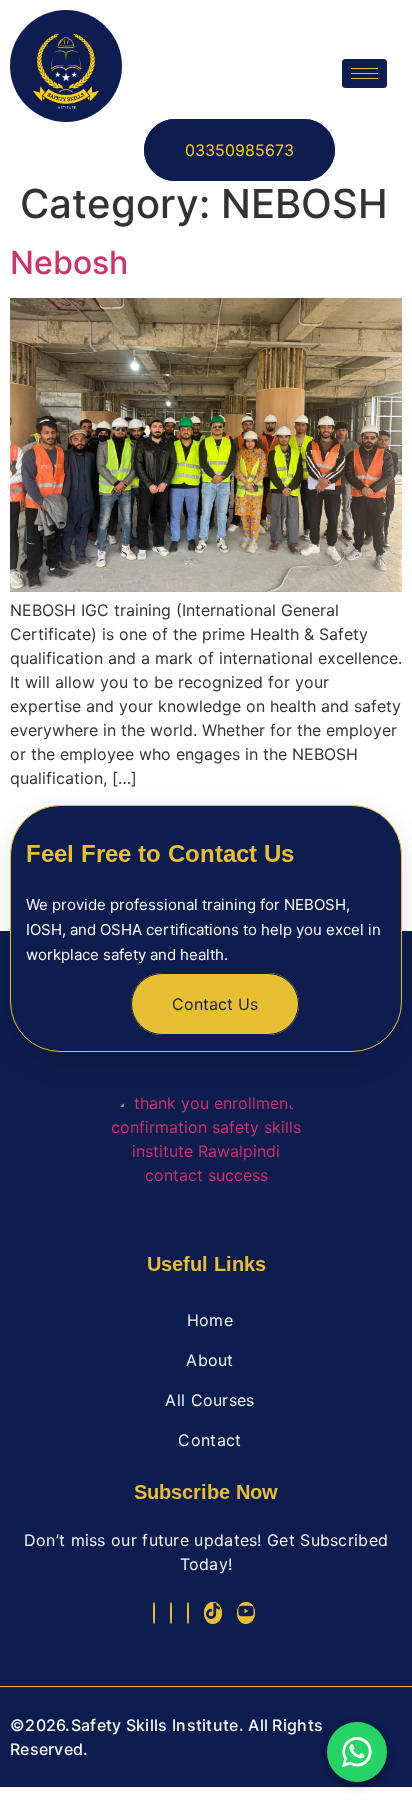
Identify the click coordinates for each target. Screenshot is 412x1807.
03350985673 (239, 150)
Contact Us (215, 1004)
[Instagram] (188, 1613)
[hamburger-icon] (364, 73)
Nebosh (69, 262)
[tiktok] (213, 1613)
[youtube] (246, 1613)
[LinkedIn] (171, 1613)
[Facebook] (154, 1613)
